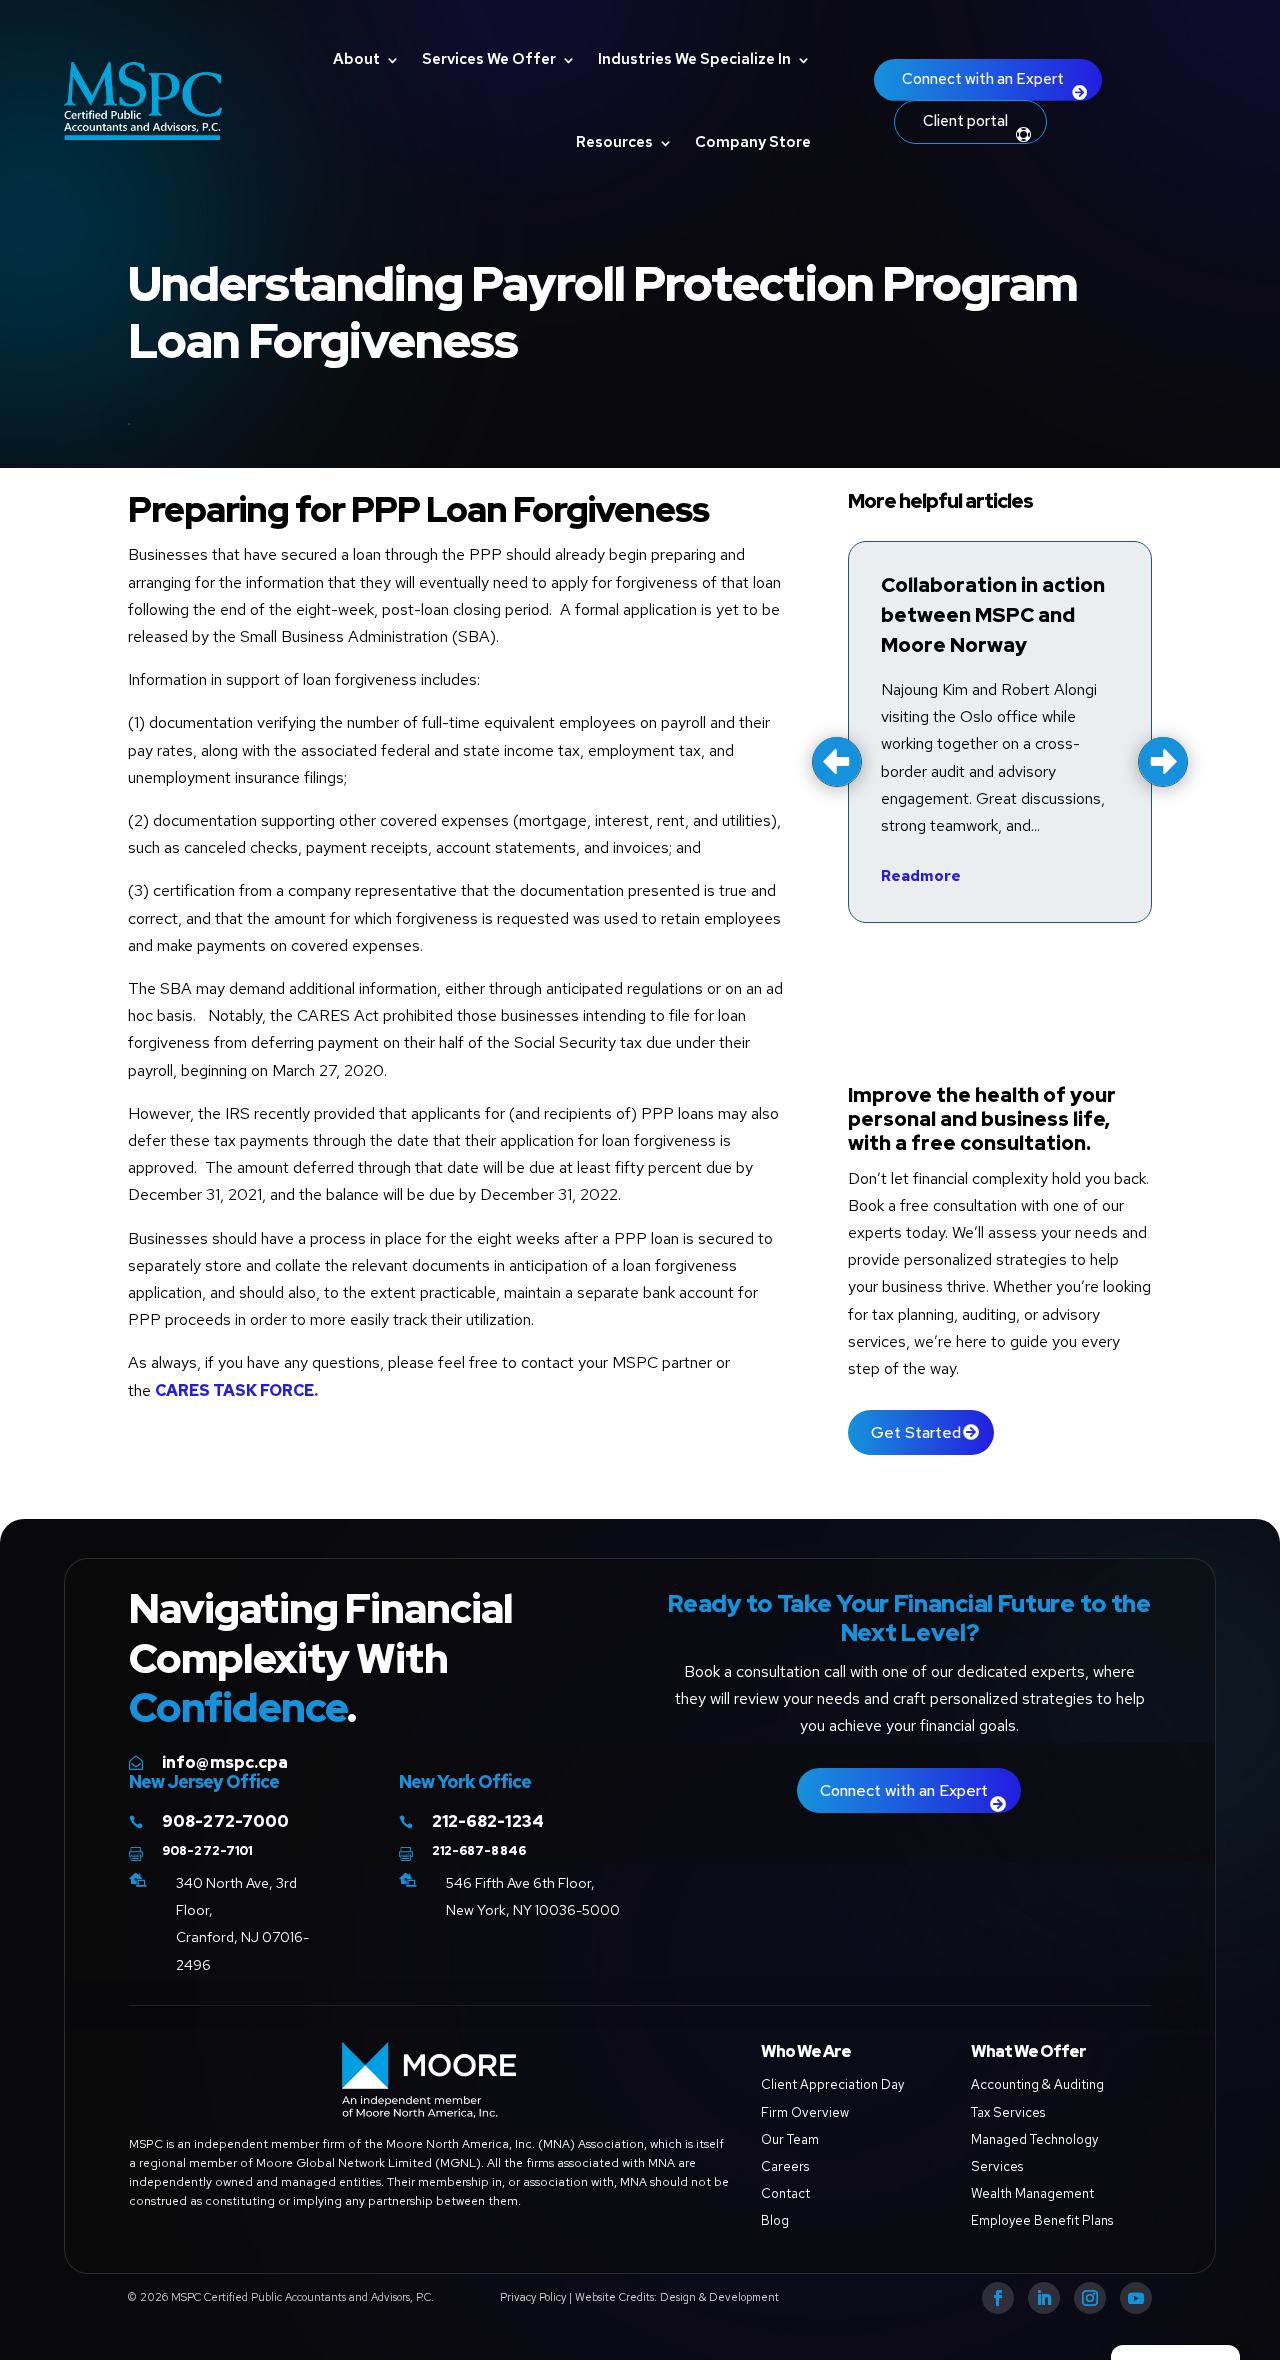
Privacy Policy (533, 2297)
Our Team (790, 2139)
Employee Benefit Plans (1042, 2220)
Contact (785, 2193)
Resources (614, 142)
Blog (775, 2220)
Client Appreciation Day (832, 2084)
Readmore (921, 876)
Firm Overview (805, 2112)
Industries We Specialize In (694, 59)
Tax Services (1008, 2112)
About (356, 59)
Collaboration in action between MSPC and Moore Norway (993, 615)
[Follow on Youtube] (1136, 2298)
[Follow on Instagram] (1090, 2298)
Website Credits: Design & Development (677, 2297)
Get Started (916, 1432)
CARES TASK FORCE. (236, 1390)
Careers (785, 2166)
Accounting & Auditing (1037, 2084)
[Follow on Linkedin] (1044, 2298)
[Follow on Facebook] (998, 2298)
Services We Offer (489, 59)
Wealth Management (1032, 2193)
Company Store (753, 142)
